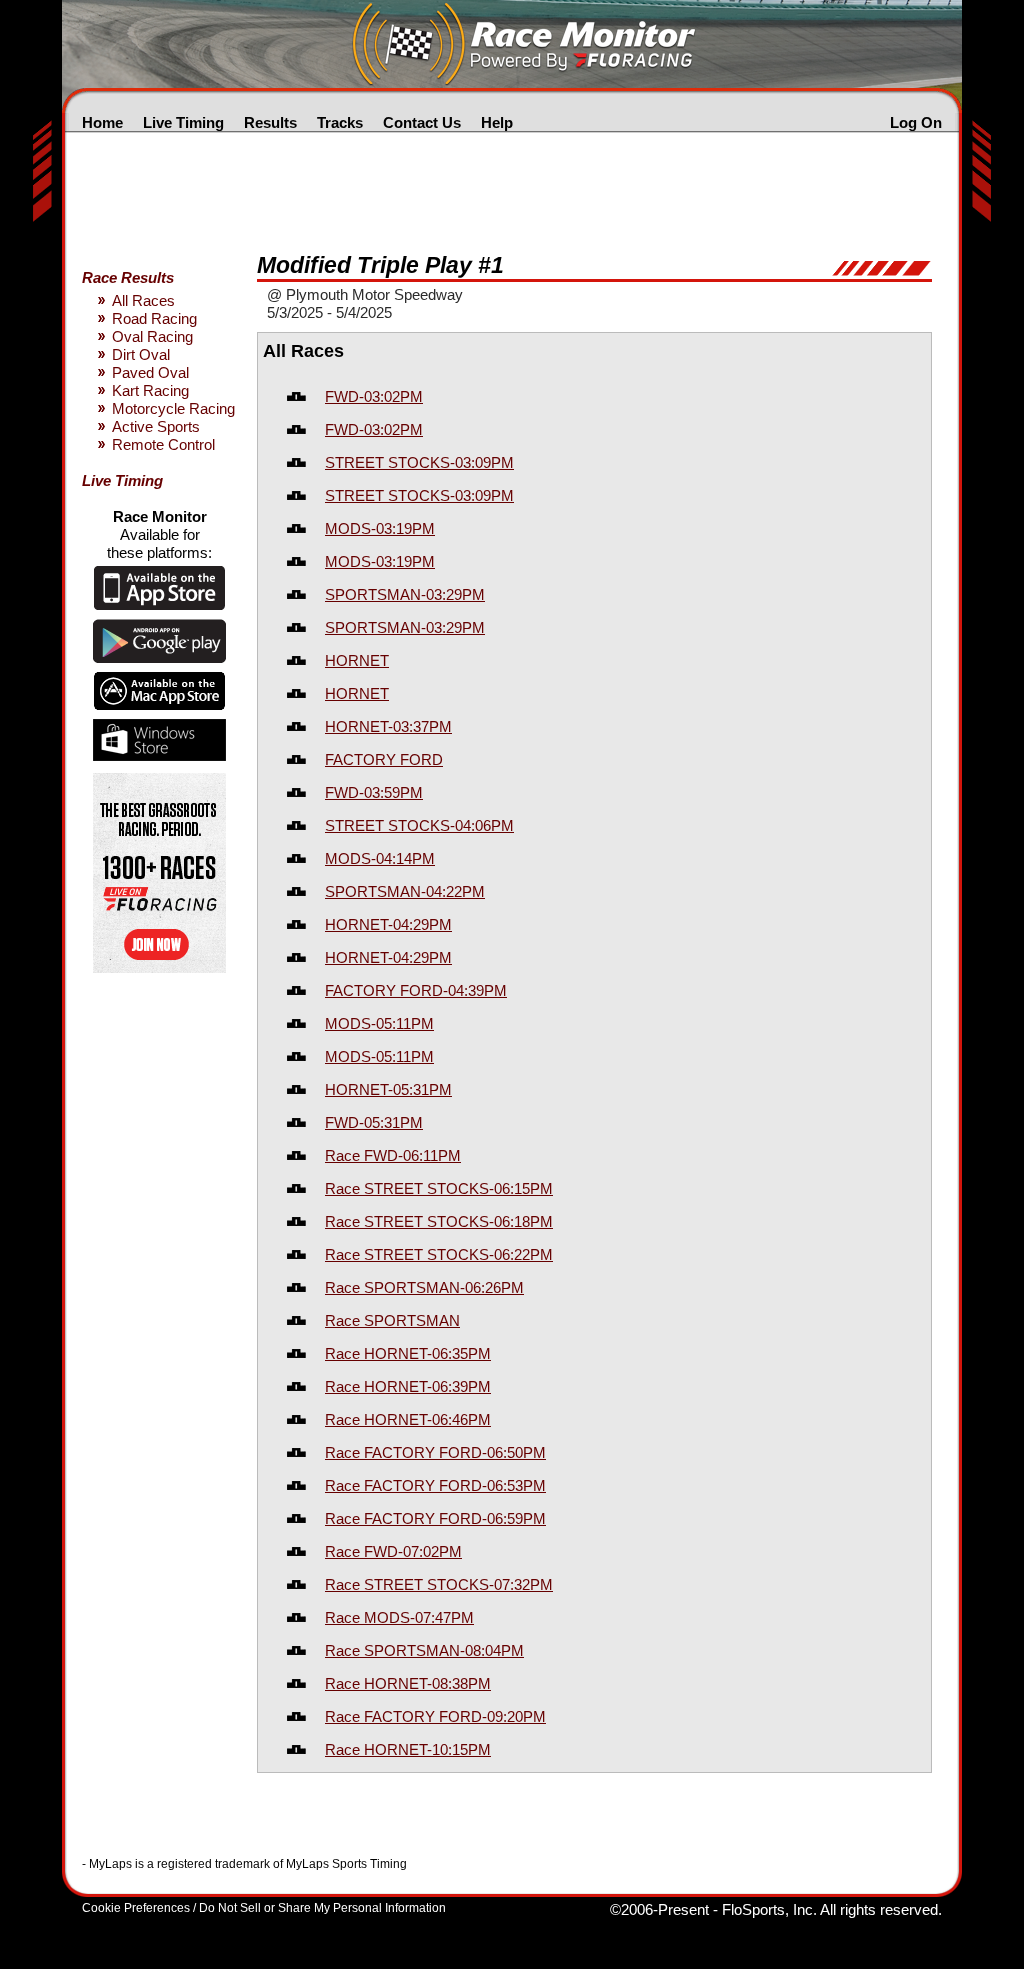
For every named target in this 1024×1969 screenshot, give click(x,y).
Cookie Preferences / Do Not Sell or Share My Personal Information (264, 1908)
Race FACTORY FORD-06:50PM (435, 1452)
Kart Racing (150, 390)
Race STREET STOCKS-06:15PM (439, 1188)
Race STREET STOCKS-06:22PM (439, 1254)
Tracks (340, 122)
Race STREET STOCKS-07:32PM (439, 1584)
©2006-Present (659, 1909)
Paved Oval (150, 372)
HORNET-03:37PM (388, 726)
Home (102, 122)
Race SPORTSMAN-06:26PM (424, 1287)
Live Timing (183, 122)
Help (497, 122)
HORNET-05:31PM (388, 1089)
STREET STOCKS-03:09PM (419, 462)
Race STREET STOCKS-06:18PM (439, 1221)
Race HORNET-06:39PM (408, 1386)
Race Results (128, 277)
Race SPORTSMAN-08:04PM (424, 1650)
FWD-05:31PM (374, 1122)
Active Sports (156, 426)
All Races (143, 300)
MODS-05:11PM (379, 1023)
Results (270, 122)
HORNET (357, 660)
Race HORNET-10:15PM (408, 1749)
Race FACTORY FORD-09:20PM (435, 1716)
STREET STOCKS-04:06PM (419, 825)
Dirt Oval (141, 354)
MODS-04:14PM (380, 858)
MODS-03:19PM (380, 528)
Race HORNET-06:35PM (408, 1353)
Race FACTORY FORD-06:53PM (435, 1485)
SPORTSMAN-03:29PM (405, 594)
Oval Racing (152, 336)
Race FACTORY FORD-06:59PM (435, 1518)
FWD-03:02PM (374, 396)
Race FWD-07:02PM (393, 1551)
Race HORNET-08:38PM (408, 1683)
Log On (916, 122)
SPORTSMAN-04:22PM (405, 891)
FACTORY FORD (384, 759)
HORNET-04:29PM (388, 924)
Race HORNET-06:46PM (408, 1419)
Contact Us (422, 122)
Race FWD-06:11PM (393, 1155)
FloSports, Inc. (769, 1909)
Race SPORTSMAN (392, 1320)
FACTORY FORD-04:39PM (416, 990)
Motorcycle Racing (173, 408)
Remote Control (163, 444)
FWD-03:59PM (374, 792)
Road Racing (154, 318)
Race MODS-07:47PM (399, 1617)
